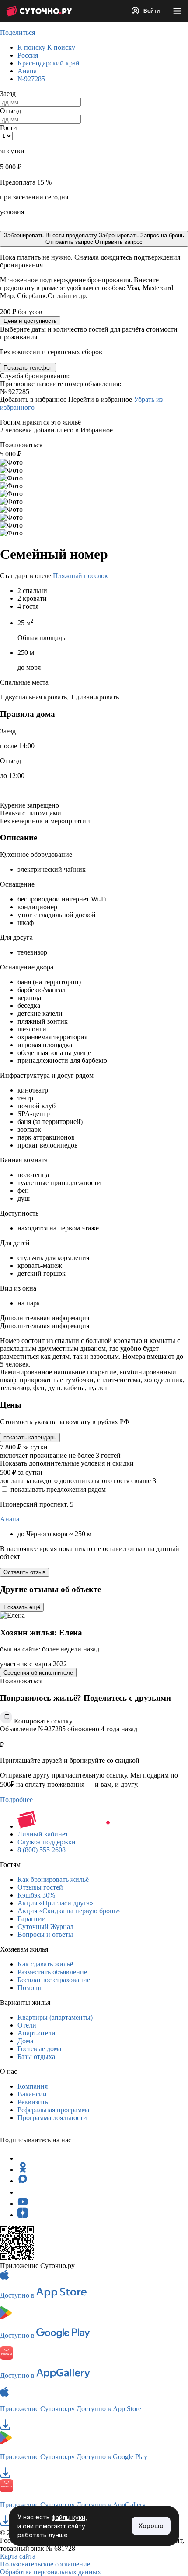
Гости (9, 128)
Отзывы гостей (40, 1887)
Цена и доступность (30, 321)
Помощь (30, 1988)
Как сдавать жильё (45, 1964)
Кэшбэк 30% (36, 1895)
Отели (27, 2025)
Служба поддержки (47, 1842)
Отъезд (10, 111)
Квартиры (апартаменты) (55, 2017)
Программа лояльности (52, 2118)
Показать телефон (28, 368)
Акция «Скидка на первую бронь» (69, 1911)
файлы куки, (69, 2517)
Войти (151, 11)
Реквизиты (34, 2102)
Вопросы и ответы (45, 1934)
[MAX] (23, 2181)
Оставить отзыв (24, 1572)
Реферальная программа (53, 2110)
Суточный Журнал (45, 1927)
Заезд (8, 94)
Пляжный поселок (80, 576)
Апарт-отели (37, 2033)
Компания (33, 2086)
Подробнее (16, 1800)
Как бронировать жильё (53, 1879)
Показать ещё (22, 1607)
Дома (25, 2041)
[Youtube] (23, 2204)
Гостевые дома (39, 2049)
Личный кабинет (43, 1834)
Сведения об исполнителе (38, 1673)
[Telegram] (23, 2158)
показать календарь (30, 1437)
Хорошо (151, 2526)
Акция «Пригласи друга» (55, 1903)
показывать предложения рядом (58, 1489)
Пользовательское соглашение (45, 2564)
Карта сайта (18, 2556)
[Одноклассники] (23, 2170)
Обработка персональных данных (50, 2572)
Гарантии (32, 1919)
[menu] (177, 11)
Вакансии (32, 2094)
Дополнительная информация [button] (45, 1318)
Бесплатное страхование (54, 1980)
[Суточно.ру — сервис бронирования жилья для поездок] (39, 11)
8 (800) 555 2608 (42, 1850)
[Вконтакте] (23, 2192)
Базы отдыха (36, 2057)
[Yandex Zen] (23, 2215)
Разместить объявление (52, 1972)
